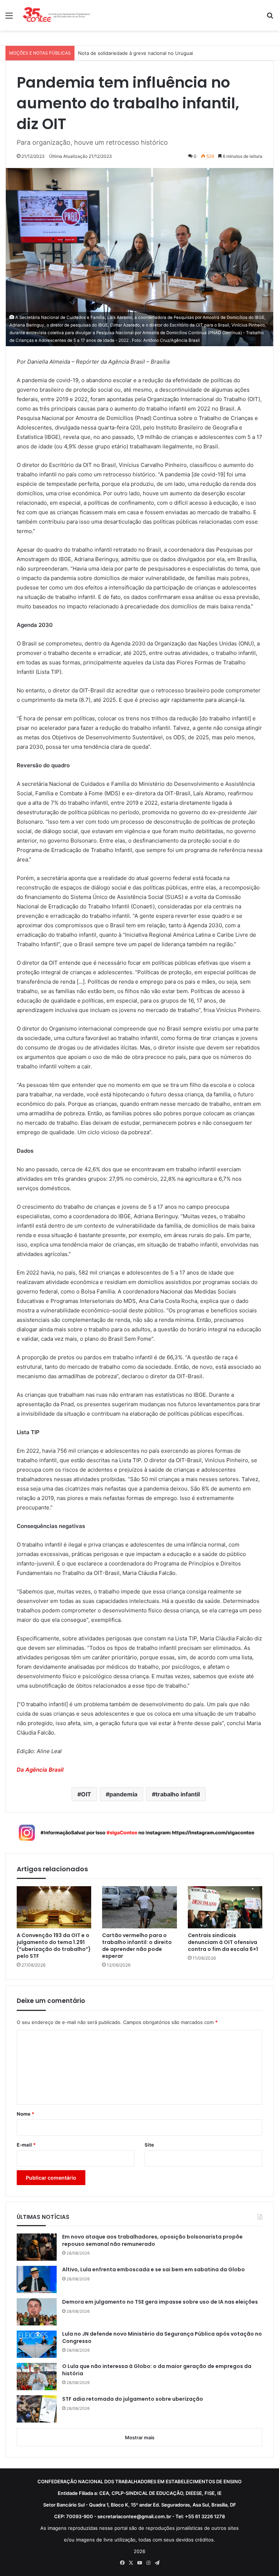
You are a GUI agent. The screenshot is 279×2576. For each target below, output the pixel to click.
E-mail (26, 2145)
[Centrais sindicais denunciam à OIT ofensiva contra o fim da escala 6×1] (225, 1907)
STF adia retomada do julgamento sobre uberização (133, 2399)
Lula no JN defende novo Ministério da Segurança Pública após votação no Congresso (162, 2338)
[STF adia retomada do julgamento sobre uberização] (37, 2409)
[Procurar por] (270, 18)
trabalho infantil (178, 1794)
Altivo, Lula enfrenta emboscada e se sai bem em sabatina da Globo (153, 2270)
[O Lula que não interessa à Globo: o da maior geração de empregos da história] (37, 2377)
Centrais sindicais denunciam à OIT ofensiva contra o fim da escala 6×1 (223, 1942)
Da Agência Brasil (40, 1770)
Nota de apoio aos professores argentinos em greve (138, 53)
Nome (25, 2114)
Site (149, 2145)
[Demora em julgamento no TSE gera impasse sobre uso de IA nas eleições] (37, 2312)
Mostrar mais (140, 2437)
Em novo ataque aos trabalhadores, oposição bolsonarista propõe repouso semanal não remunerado (152, 2241)
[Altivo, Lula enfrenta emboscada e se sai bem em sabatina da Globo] (37, 2279)
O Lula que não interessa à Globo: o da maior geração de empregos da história (157, 2370)
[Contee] (57, 15)
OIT (86, 1794)
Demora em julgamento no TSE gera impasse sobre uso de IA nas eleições (160, 2302)
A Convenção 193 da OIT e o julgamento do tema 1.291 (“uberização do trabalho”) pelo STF (54, 1946)
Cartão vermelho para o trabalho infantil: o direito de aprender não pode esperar (137, 1946)
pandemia (123, 1794)
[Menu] (9, 18)
